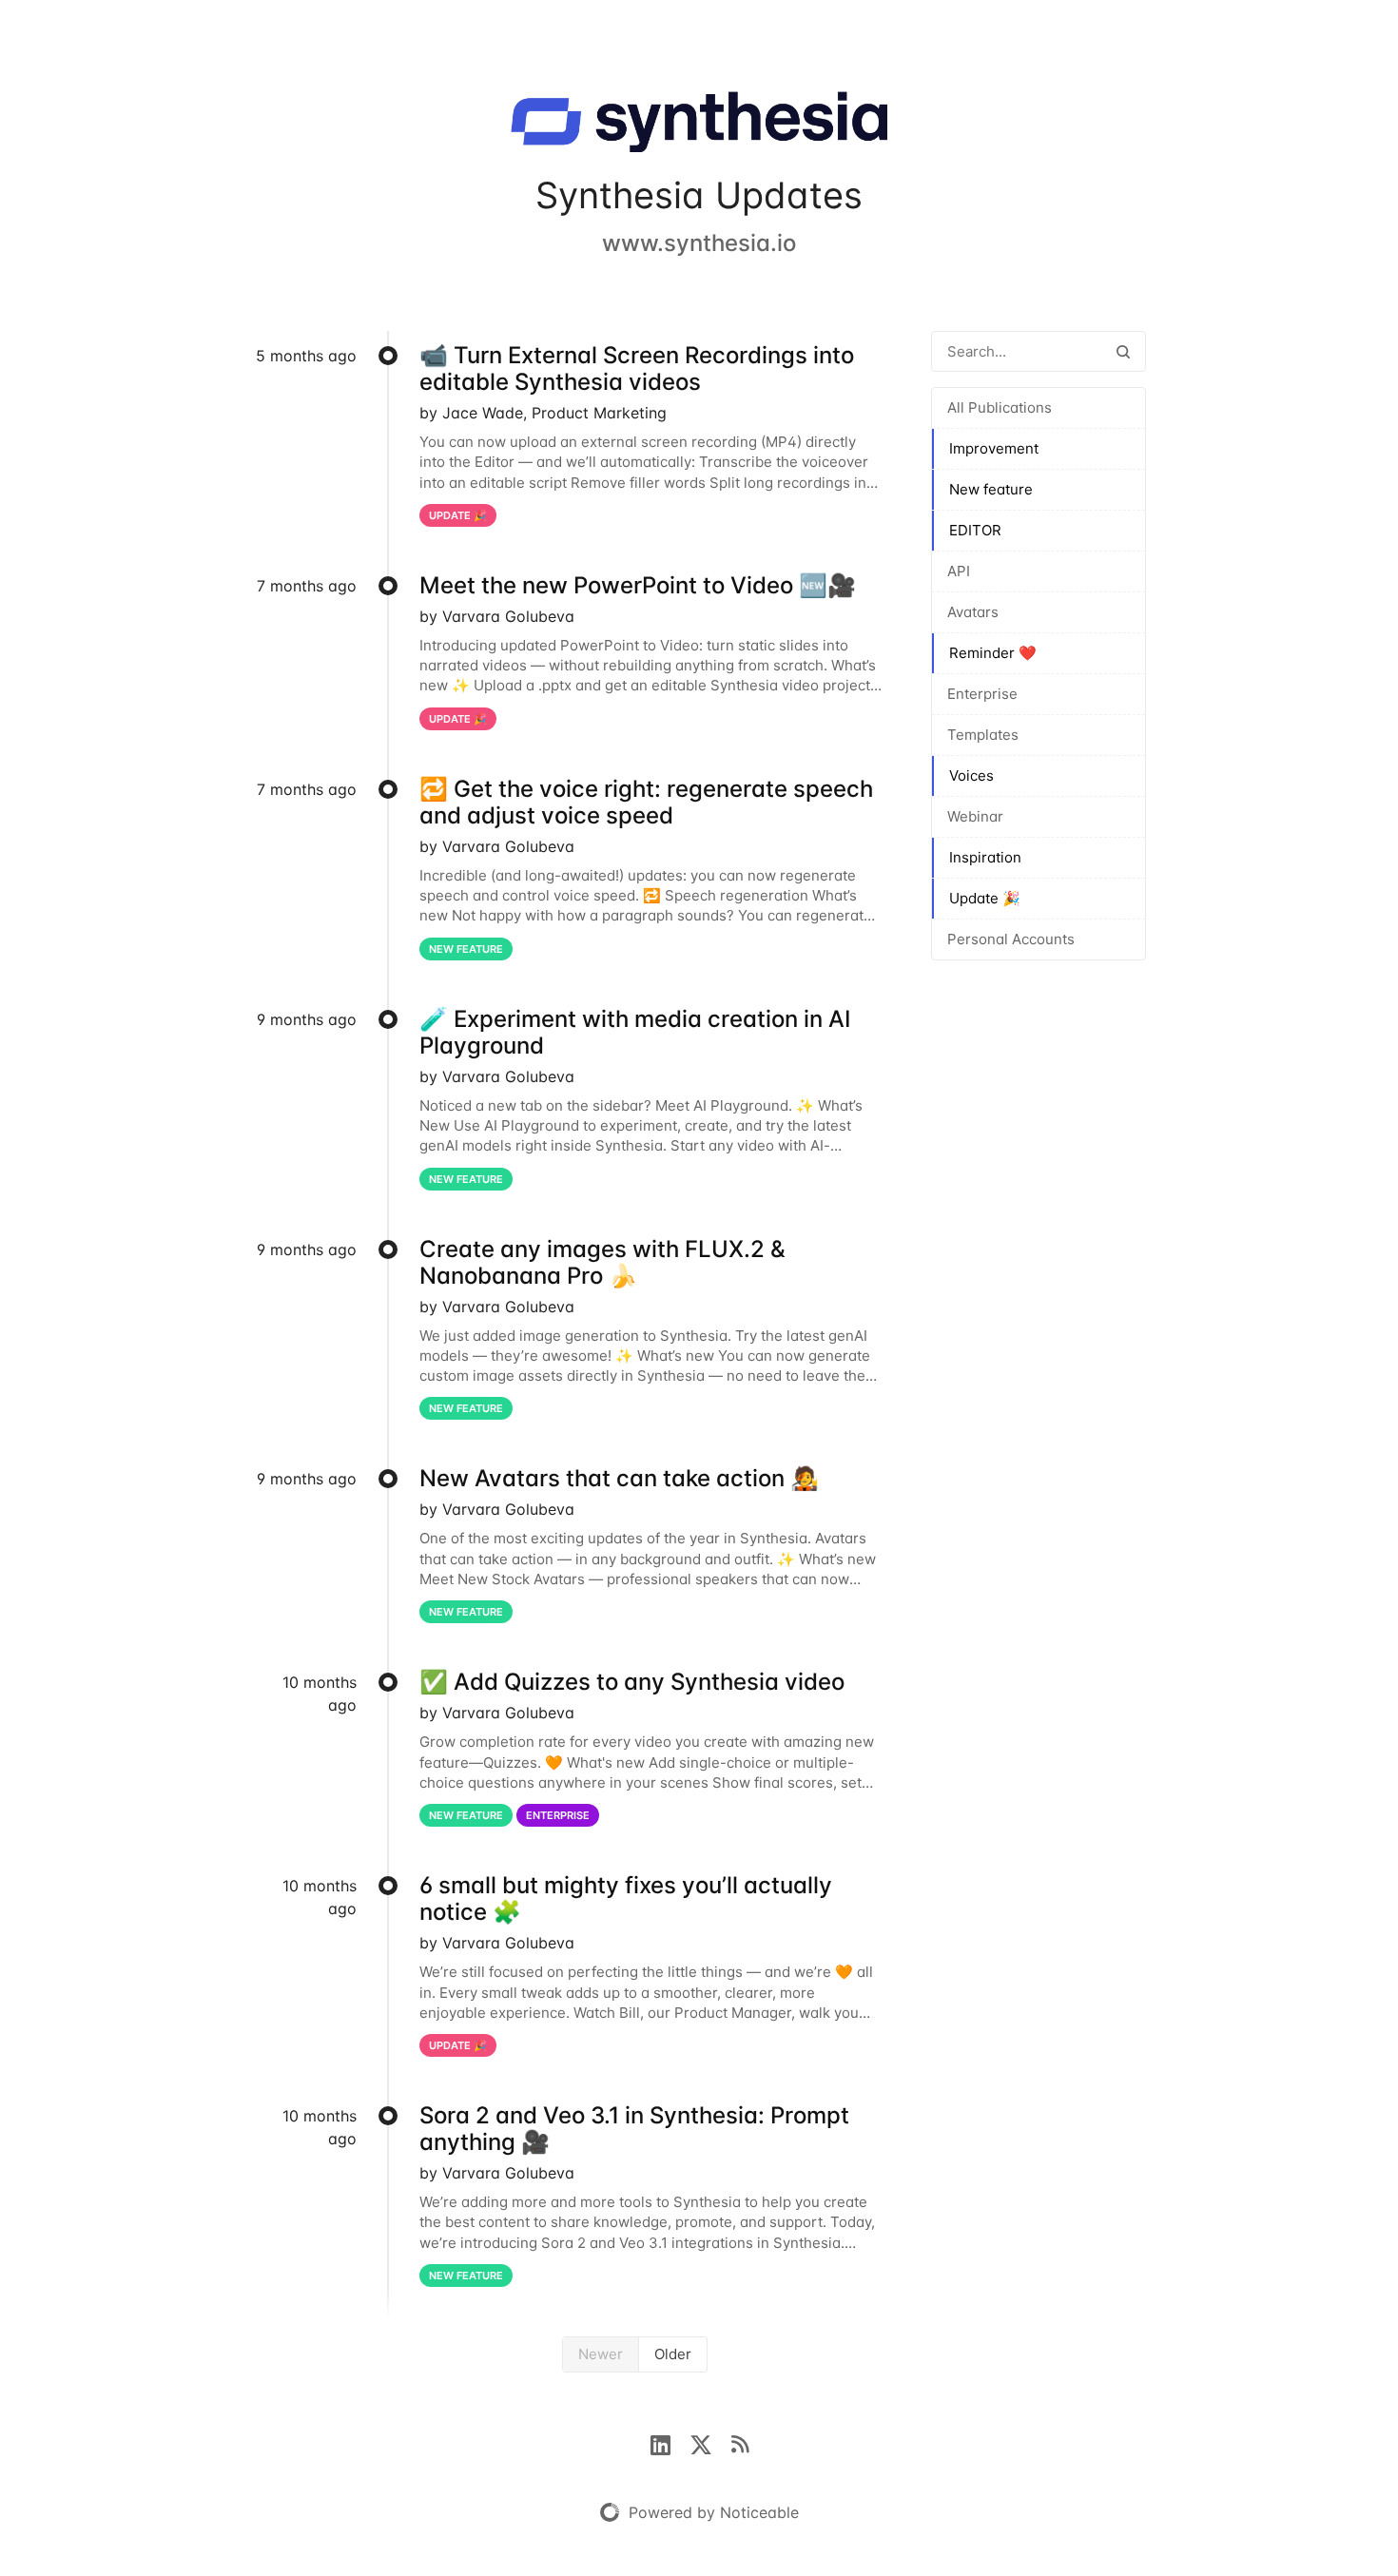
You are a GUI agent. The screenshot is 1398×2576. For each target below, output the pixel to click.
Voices (971, 775)
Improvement (994, 448)
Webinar (975, 816)
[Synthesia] (699, 126)
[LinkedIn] (670, 2443)
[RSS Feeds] (740, 2443)
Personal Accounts (1011, 939)
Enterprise (982, 694)
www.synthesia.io (699, 243)
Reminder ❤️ (993, 653)
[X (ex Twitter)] (710, 2443)
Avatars (973, 612)
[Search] (1123, 351)
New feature (991, 489)
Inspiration (985, 857)
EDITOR (975, 530)
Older (673, 2354)
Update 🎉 (985, 898)
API (959, 571)
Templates (983, 735)
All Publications (1000, 407)
